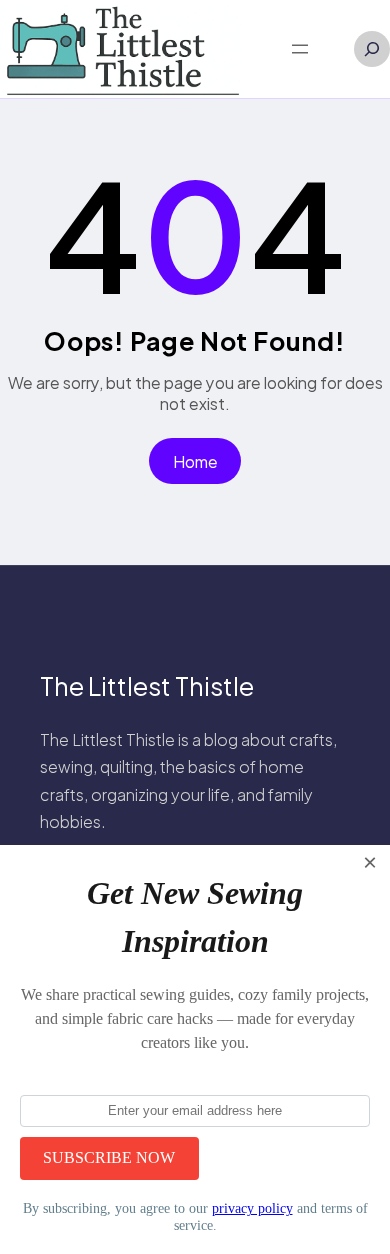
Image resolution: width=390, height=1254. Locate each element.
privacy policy (252, 1208)
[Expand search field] (372, 49)
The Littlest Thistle (147, 686)
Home (195, 461)
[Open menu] (300, 49)
